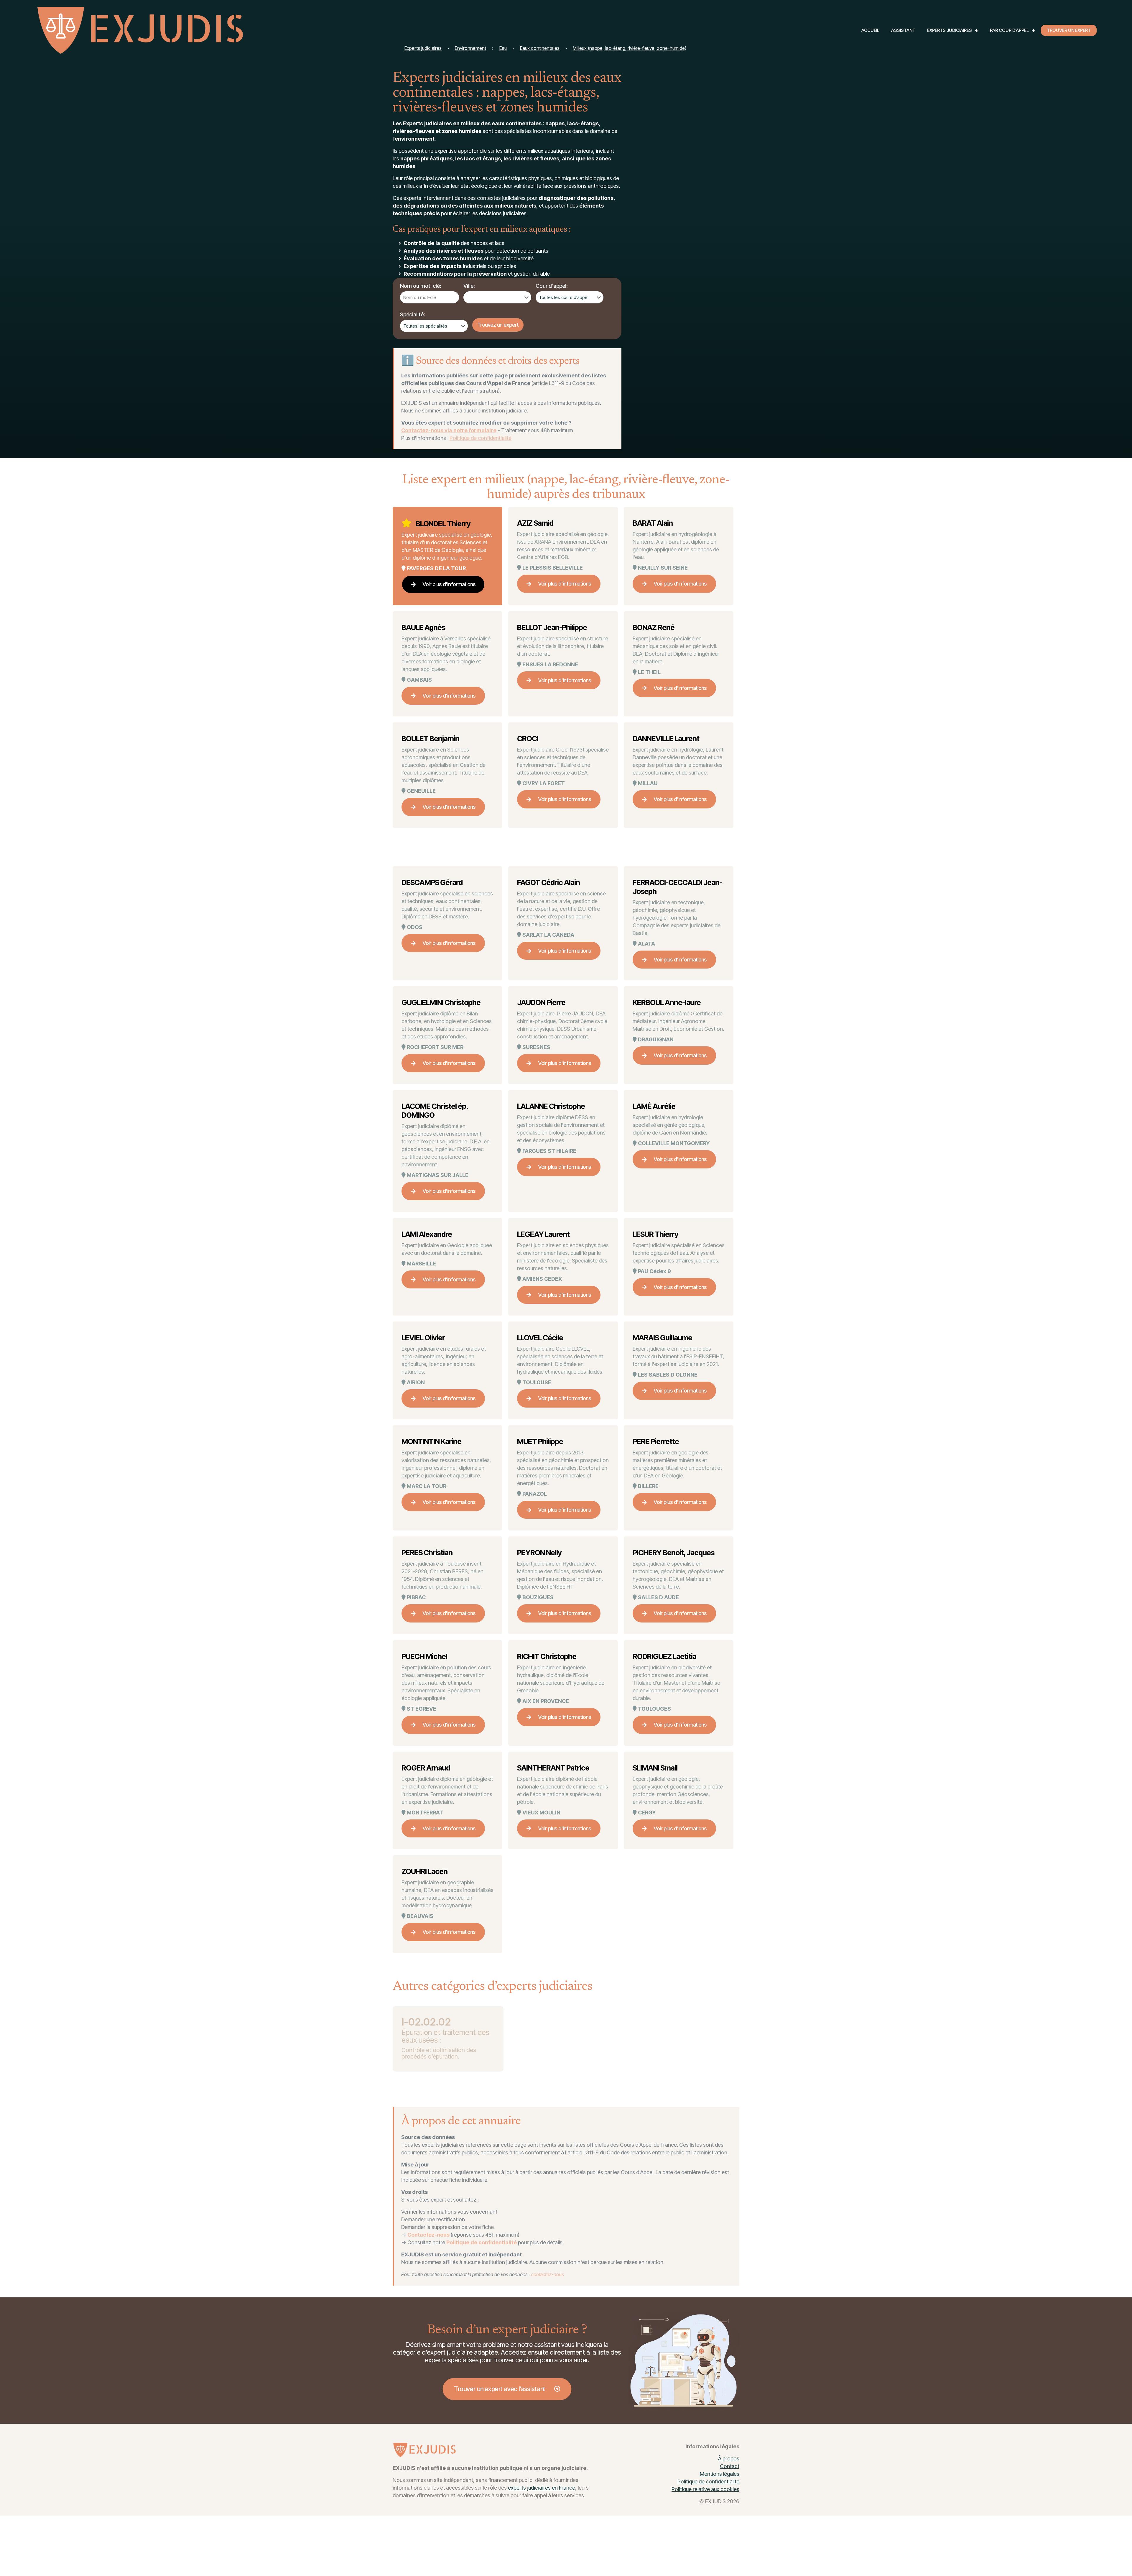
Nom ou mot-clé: (421, 286)
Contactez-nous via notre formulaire (449, 430)
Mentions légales (720, 2474)
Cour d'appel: (552, 286)
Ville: (469, 286)
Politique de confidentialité (481, 438)
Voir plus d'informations (449, 584)
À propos (729, 2459)
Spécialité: (413, 314)
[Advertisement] (695, 162)
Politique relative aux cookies (705, 2489)
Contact (730, 2466)
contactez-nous (548, 2274)
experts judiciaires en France (542, 2488)
